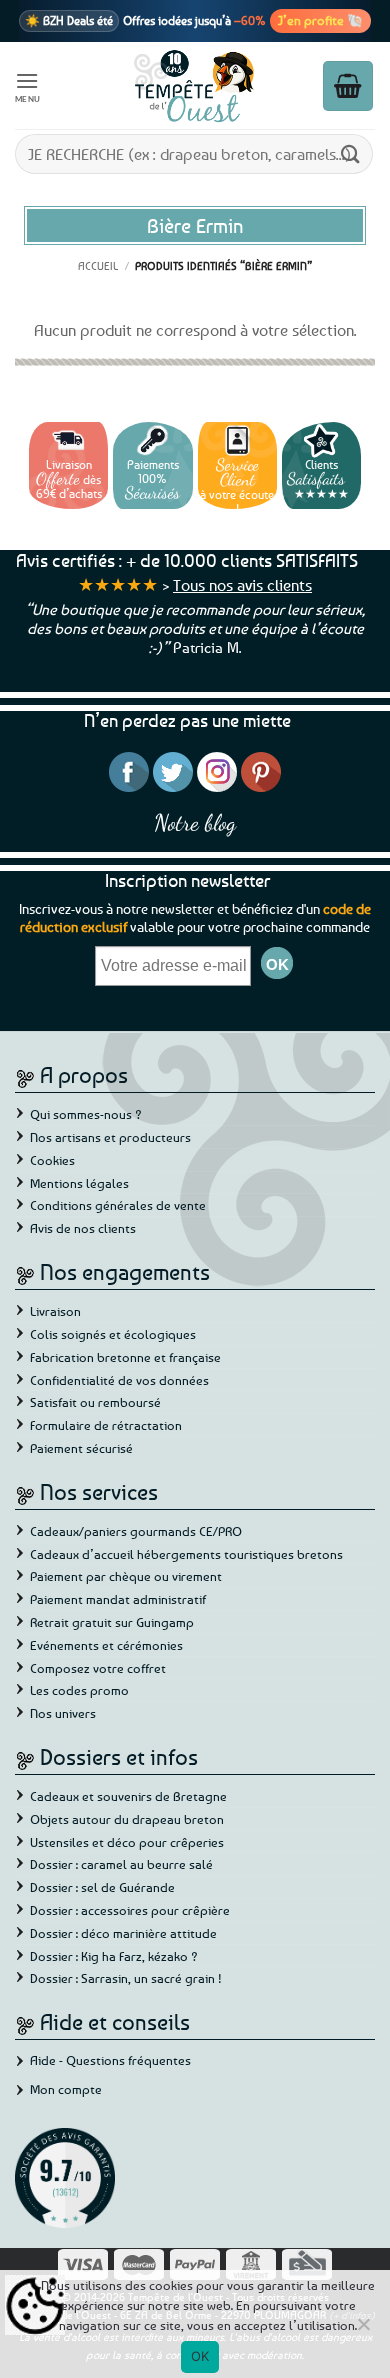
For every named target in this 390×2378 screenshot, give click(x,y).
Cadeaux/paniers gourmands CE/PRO (136, 1531)
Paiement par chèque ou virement (126, 1576)
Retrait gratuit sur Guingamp (112, 1622)
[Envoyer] (351, 153)
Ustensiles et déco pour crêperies (127, 1842)
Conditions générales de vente (118, 1205)
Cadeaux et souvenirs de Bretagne (128, 1796)
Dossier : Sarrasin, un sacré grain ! (126, 1978)
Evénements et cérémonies (106, 1645)
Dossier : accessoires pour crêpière (130, 1910)
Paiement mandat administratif (118, 1599)
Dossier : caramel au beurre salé (121, 1864)
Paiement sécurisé (81, 1448)
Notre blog (195, 822)
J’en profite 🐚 (320, 20)
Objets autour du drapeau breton (127, 1819)
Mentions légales (79, 1183)
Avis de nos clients (83, 1228)
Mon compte (66, 2089)
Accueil (98, 265)
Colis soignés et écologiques (113, 1334)
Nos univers (63, 1713)
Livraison (55, 1311)
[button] (28, 85)
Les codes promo (79, 1690)
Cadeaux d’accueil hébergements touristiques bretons (186, 1554)
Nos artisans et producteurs (110, 1137)
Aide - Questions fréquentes (110, 2060)
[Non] (363, 2330)
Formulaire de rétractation (106, 1425)
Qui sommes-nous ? (86, 1114)
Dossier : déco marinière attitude (123, 1933)
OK (200, 2356)
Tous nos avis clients (242, 585)
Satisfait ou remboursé (95, 1402)
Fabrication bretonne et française (125, 1357)
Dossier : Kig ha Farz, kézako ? (114, 1956)
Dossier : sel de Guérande (102, 1887)
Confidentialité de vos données (119, 1380)
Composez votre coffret (98, 1668)
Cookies (52, 1160)
